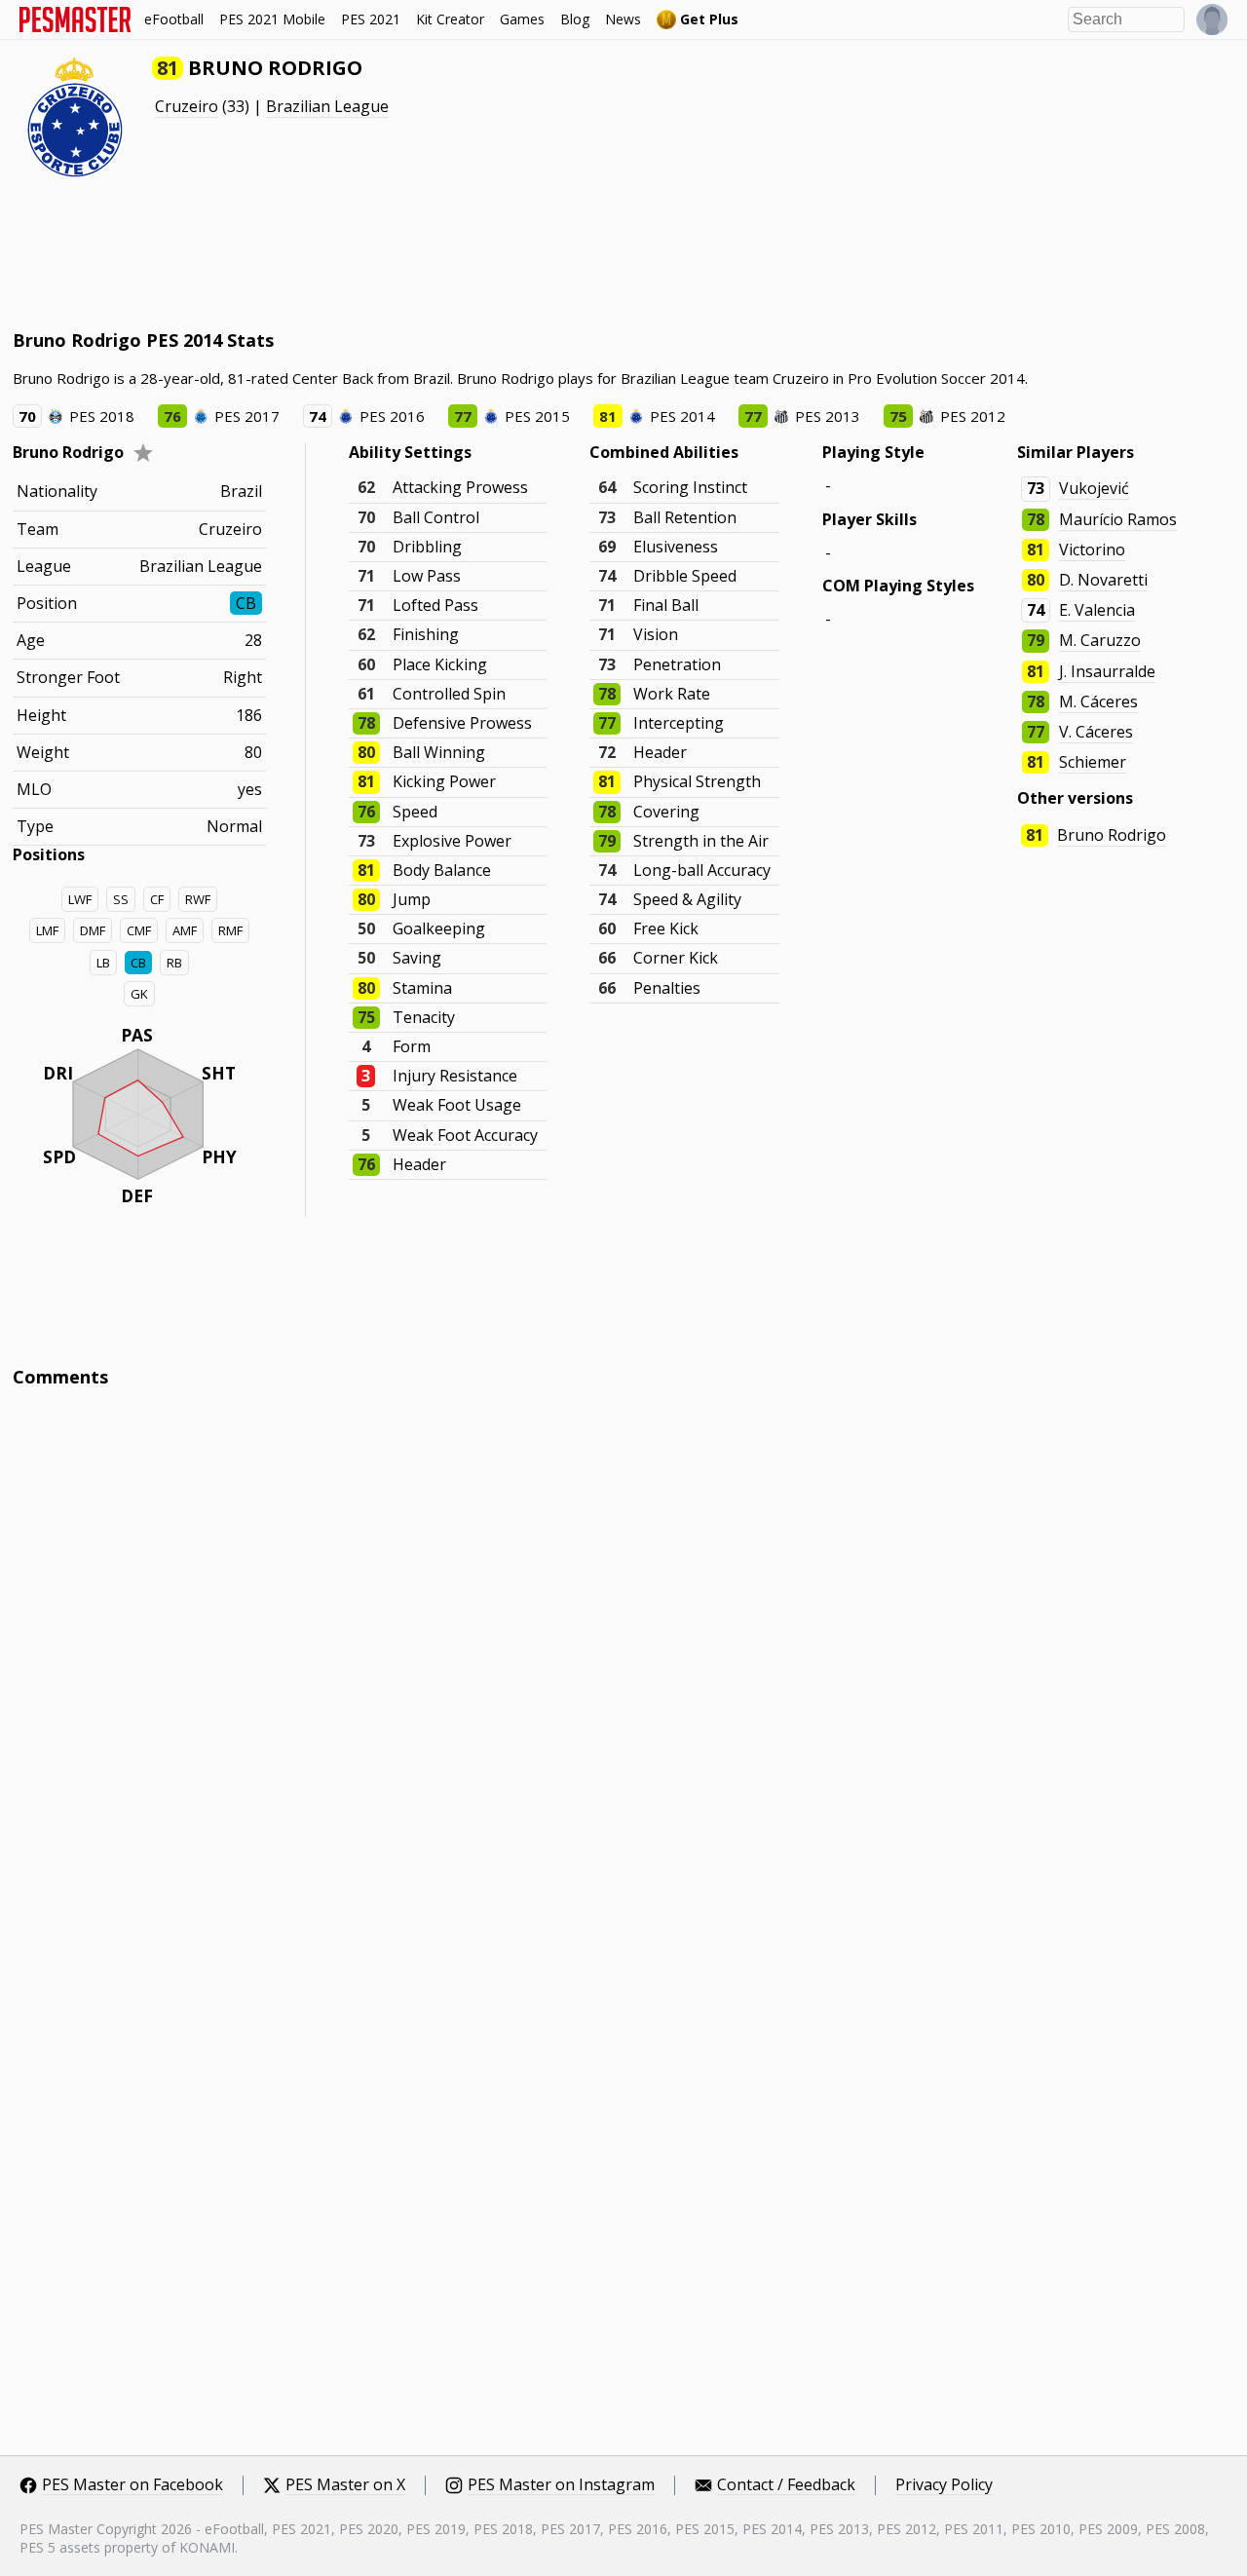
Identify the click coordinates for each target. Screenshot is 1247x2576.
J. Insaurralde (1107, 671)
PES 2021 (371, 19)
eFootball (174, 19)
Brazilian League (327, 106)
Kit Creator (450, 19)
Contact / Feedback (786, 2485)
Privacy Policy (944, 2485)
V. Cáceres (1096, 732)
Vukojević (1094, 488)
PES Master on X (345, 2485)
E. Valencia (1097, 610)
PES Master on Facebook (132, 2485)
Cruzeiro (187, 106)
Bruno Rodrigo (1112, 835)
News (623, 19)
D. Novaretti (1103, 580)
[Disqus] (623, 1666)
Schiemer (1093, 762)
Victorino (1092, 549)
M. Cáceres (1098, 701)
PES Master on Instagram (561, 2485)
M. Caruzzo (1100, 640)
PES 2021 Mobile (272, 19)
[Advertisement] (367, 253)
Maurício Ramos (1118, 519)
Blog (575, 19)
